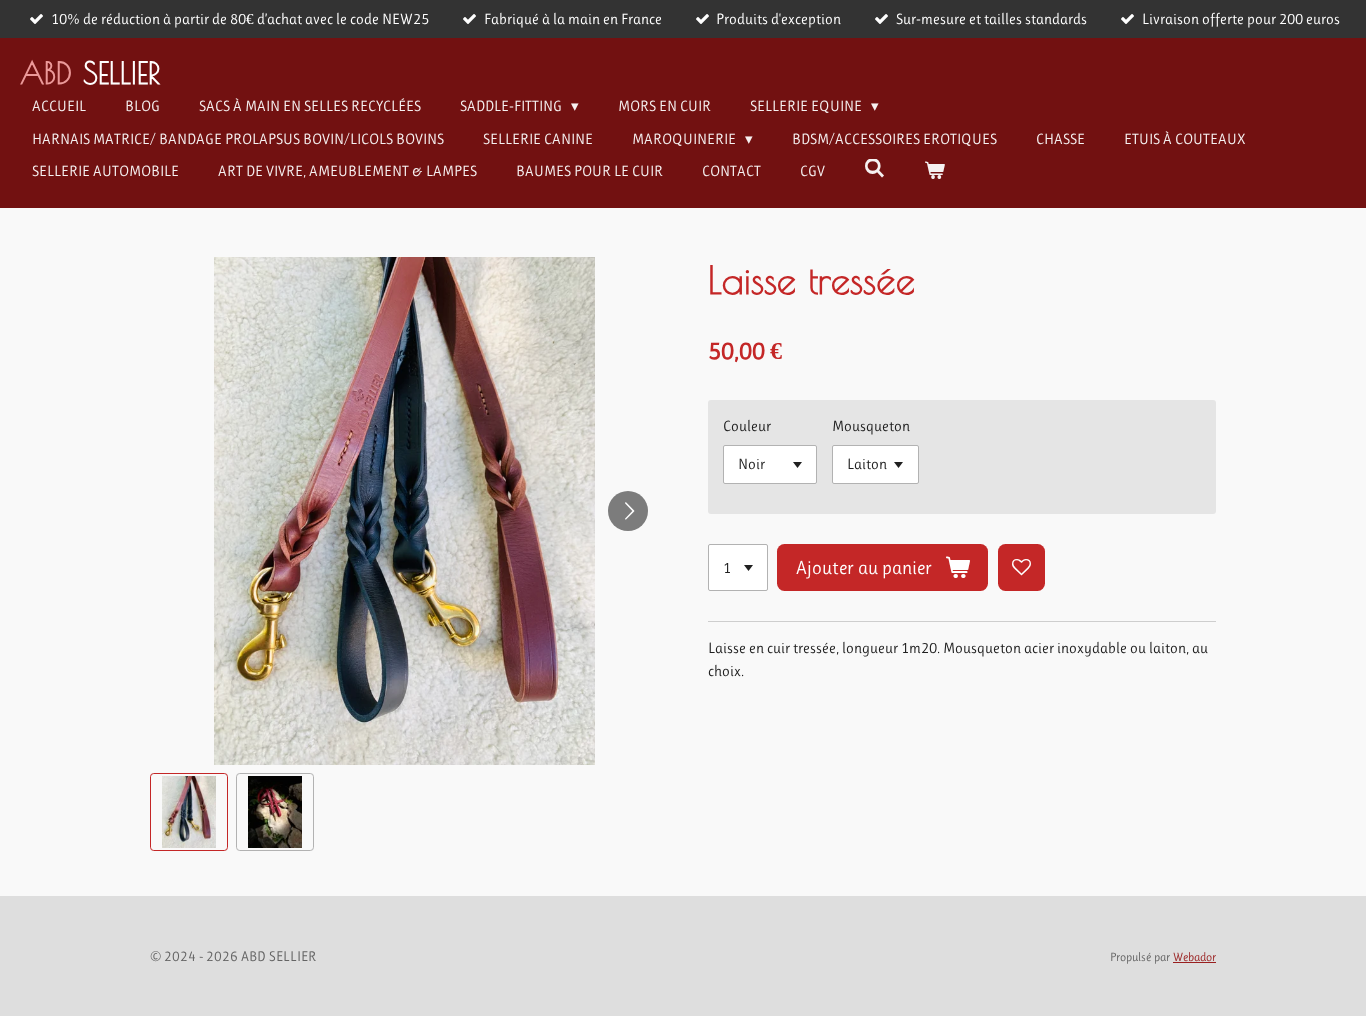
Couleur (747, 426)
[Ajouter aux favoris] (1021, 567)
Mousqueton (871, 426)
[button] (189, 812)
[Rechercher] (874, 169)
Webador (1194, 957)
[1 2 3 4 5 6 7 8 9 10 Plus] (738, 567)
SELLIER (90, 72)
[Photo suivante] (628, 511)
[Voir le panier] (934, 171)
